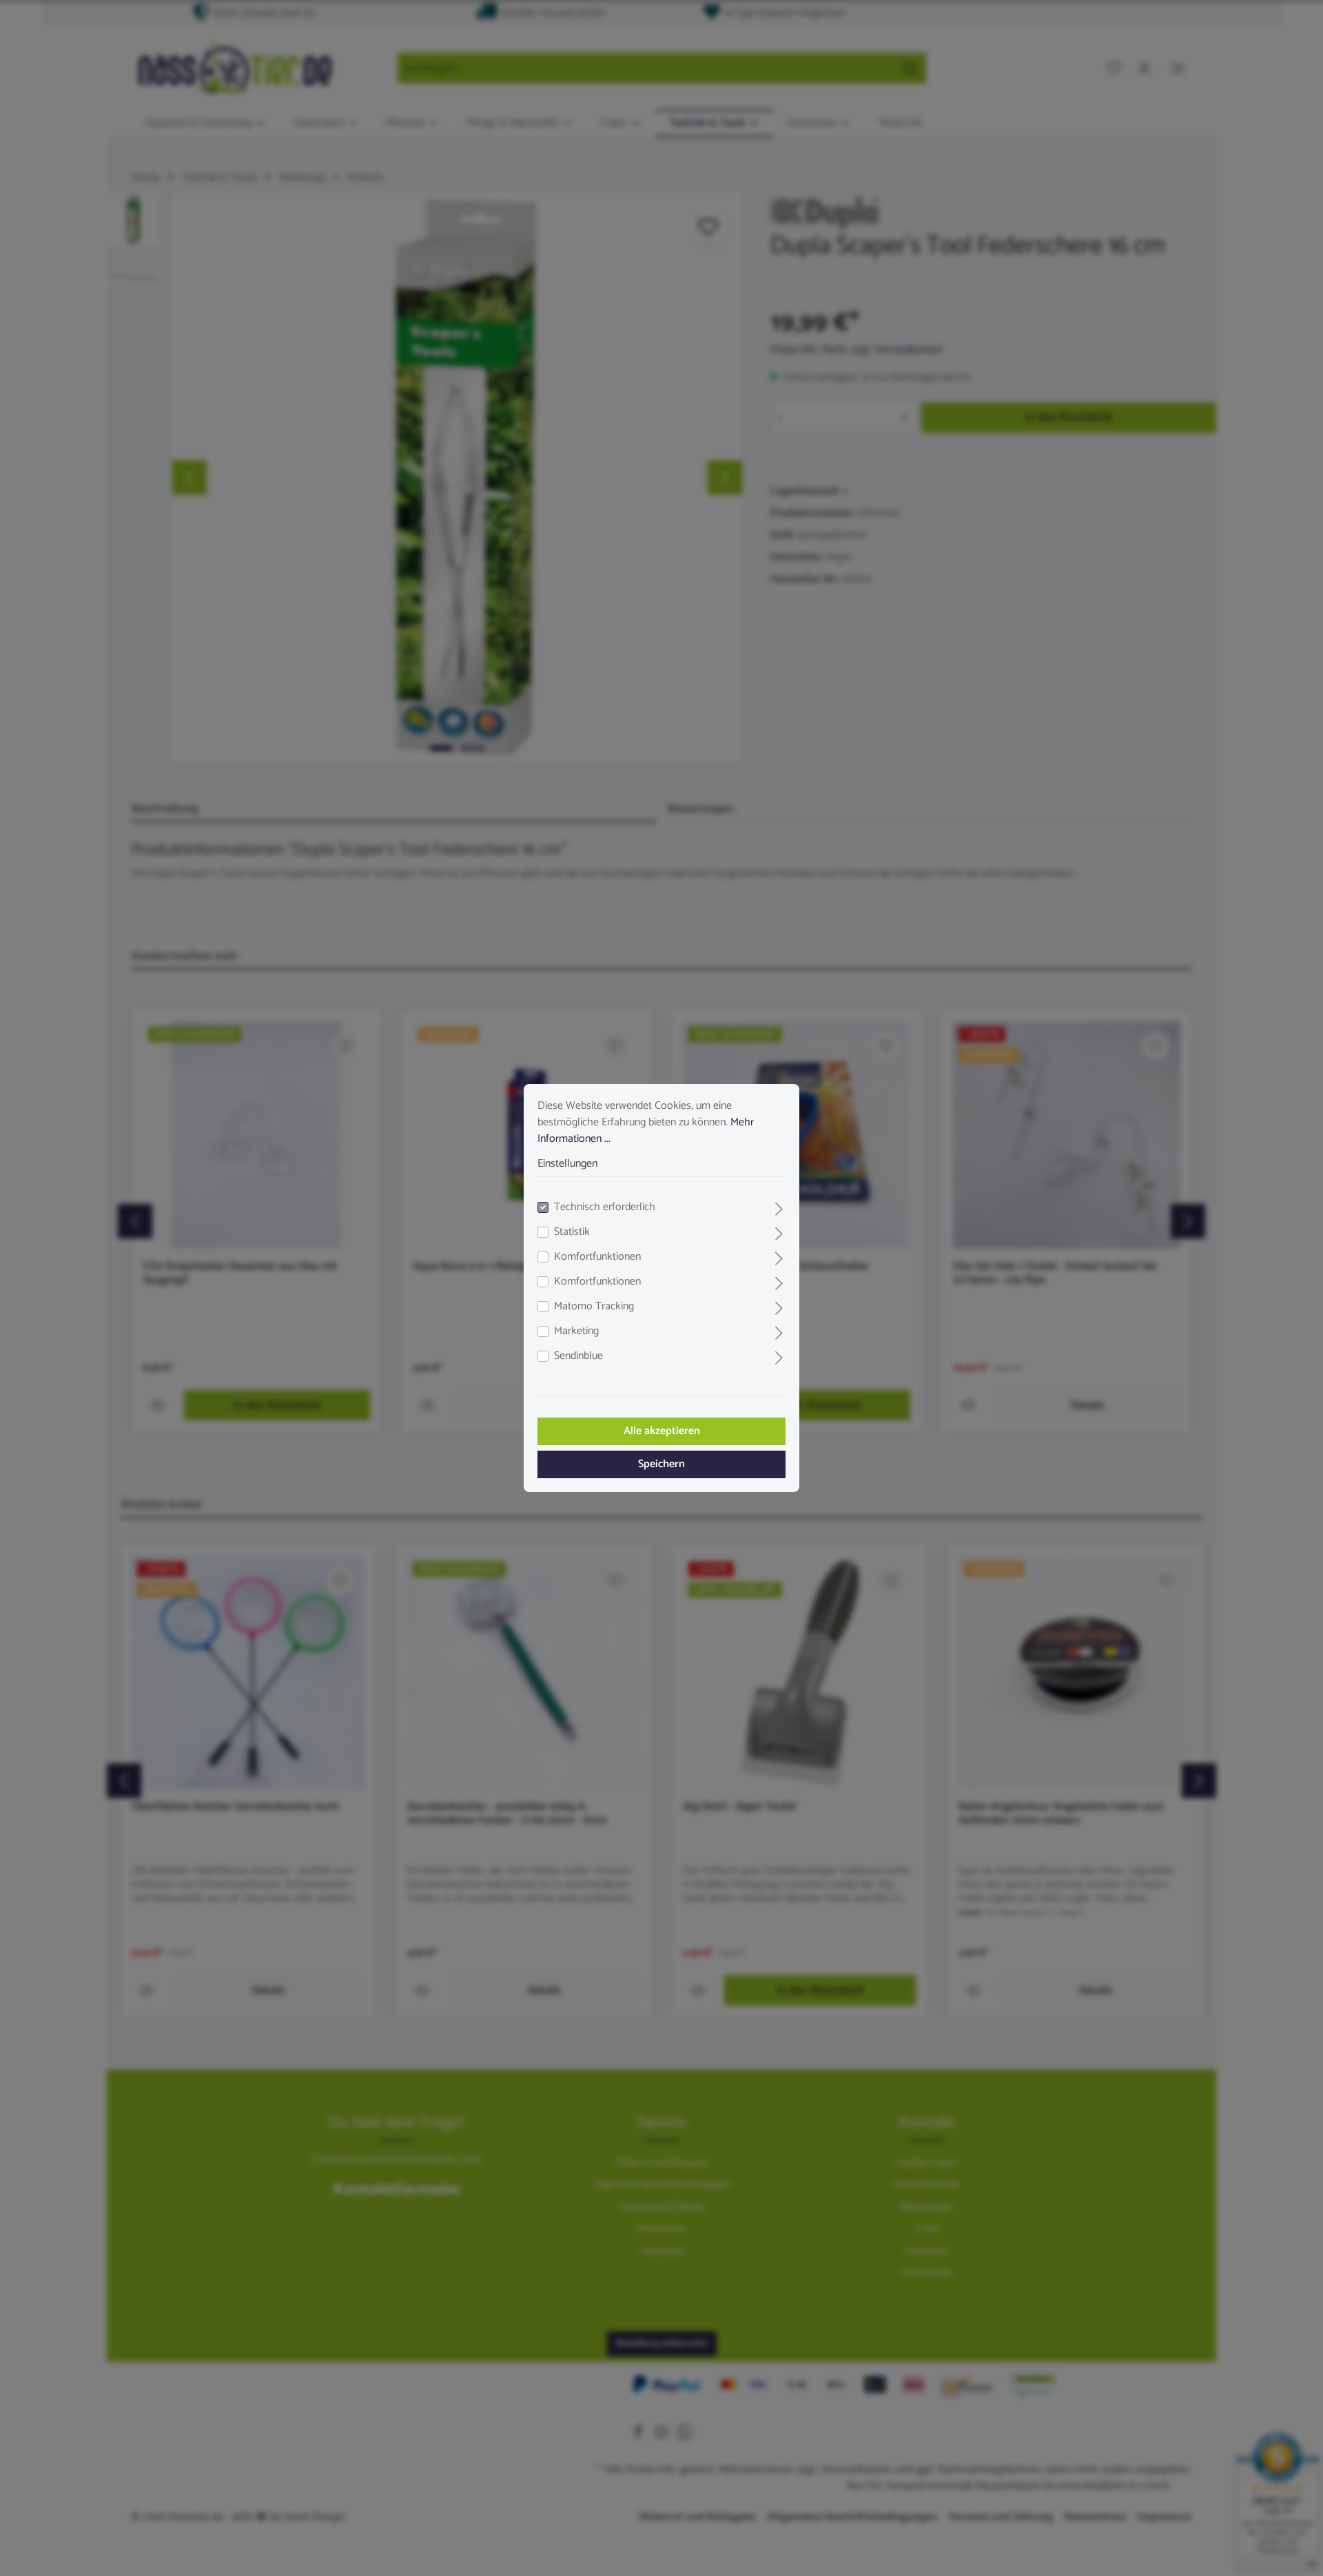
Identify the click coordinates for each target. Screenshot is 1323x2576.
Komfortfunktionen (597, 1257)
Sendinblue (578, 1356)
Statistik (572, 1232)
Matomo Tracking (594, 1307)
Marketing (576, 1331)
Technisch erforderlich (605, 1207)
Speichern (661, 1464)
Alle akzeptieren (662, 1431)
